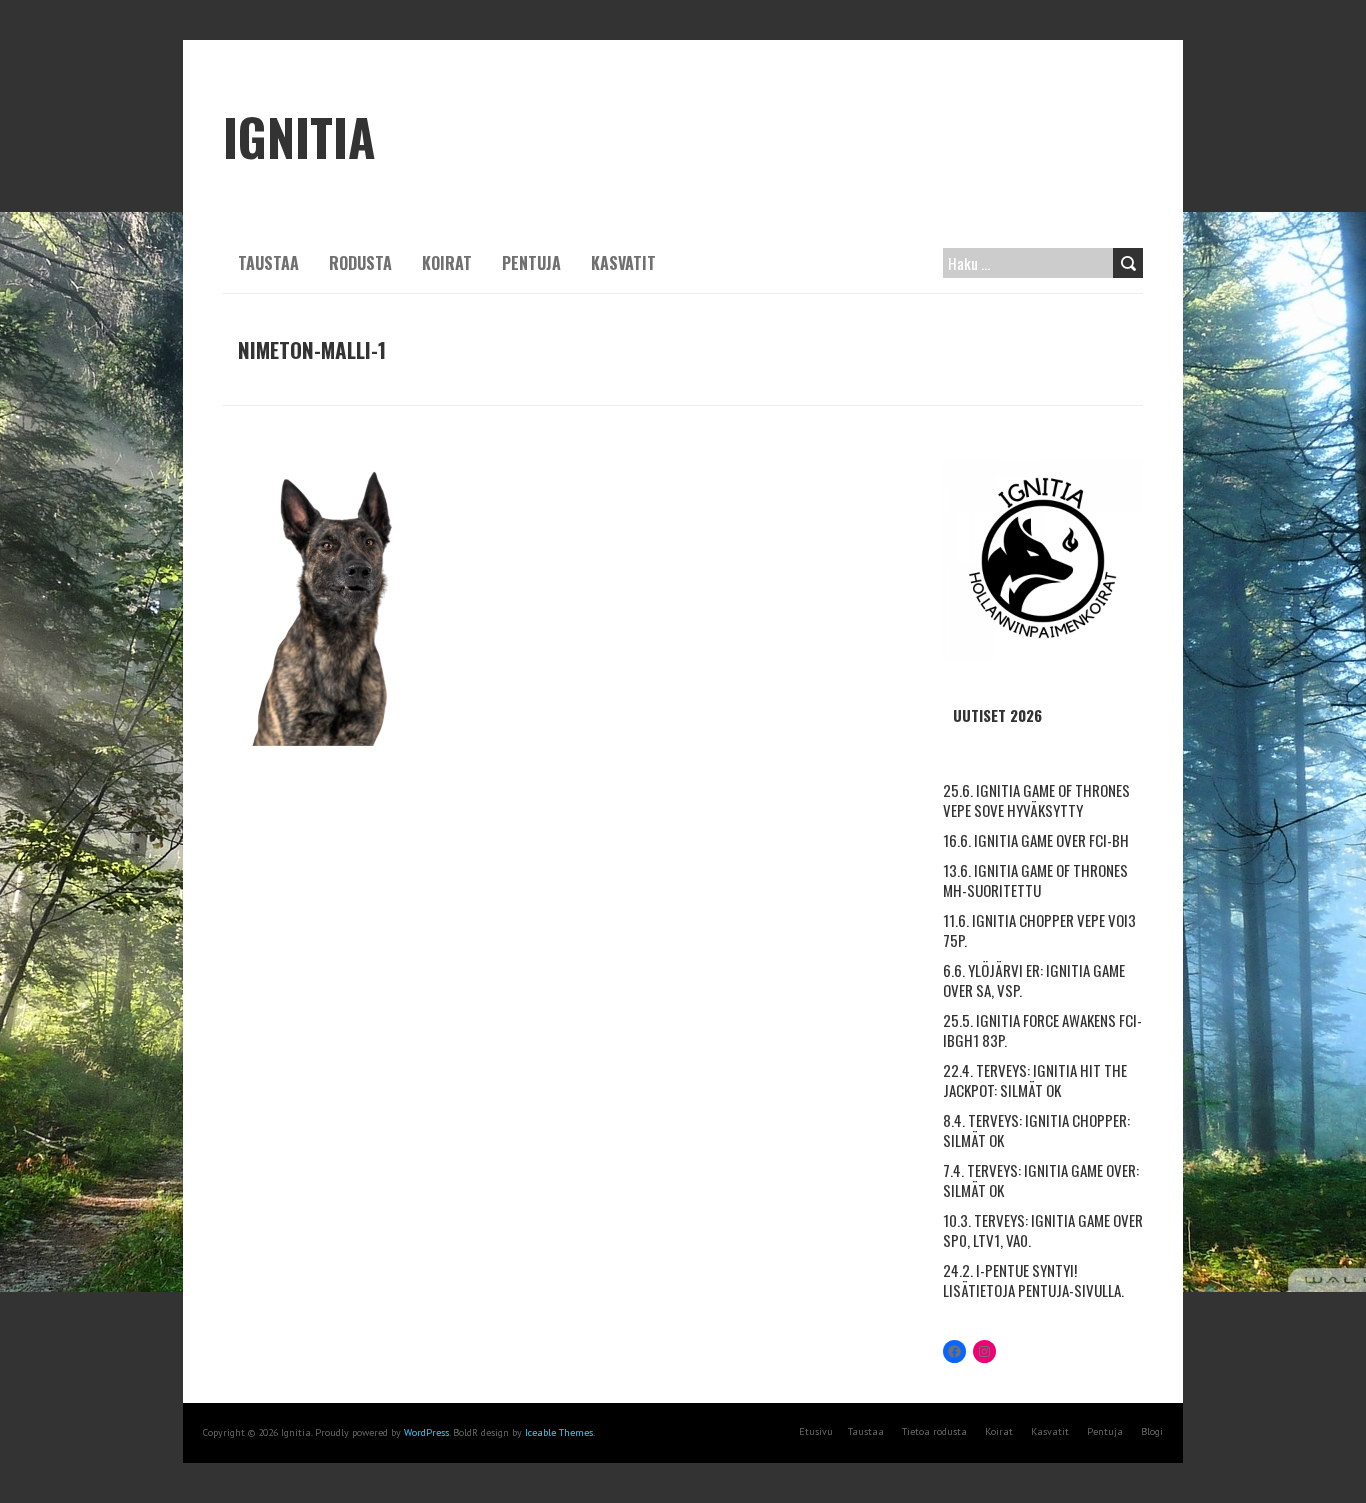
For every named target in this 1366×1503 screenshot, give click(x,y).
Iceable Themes (559, 1432)
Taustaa (268, 263)
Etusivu (816, 1431)
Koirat (447, 263)
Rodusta (360, 263)
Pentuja (531, 263)
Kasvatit (623, 263)
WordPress (426, 1432)
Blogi (1152, 1431)
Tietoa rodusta (934, 1431)
